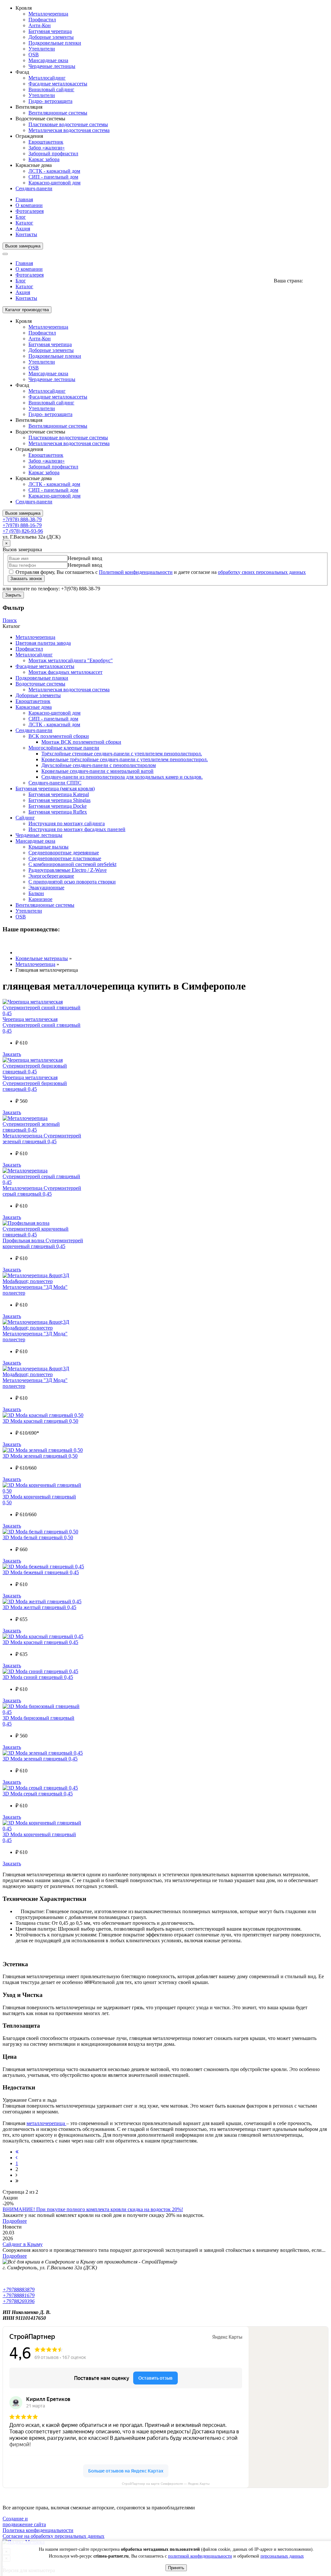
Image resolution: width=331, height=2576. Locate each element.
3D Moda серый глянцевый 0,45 (38, 1794)
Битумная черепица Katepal (59, 794)
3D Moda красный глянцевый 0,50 (40, 1421)
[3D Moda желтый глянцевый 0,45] (42, 1601)
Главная (24, 199)
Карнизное (40, 899)
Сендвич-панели (34, 188)
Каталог (24, 223)
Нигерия (314, 281)
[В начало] (17, 2152)
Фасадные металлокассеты (58, 84)
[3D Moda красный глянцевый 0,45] (43, 1636)
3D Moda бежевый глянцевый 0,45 (41, 1572)
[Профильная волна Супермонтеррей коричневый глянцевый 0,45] (43, 1235)
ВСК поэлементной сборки (59, 736)
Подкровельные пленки (55, 43)
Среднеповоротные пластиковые (65, 858)
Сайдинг (25, 818)
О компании (29, 205)
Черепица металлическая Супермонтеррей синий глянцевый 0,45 (42, 1025)
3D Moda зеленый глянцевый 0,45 (40, 1759)
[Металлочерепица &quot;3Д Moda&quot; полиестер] (43, 1281)
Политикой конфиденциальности (136, 572)
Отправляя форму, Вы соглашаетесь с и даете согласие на (160, 572)
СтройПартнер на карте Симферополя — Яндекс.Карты (166, 2484)
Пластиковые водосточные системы (68, 124)
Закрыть (13, 595)
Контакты (26, 234)
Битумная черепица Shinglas (59, 800)
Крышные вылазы (48, 847)
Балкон (36, 893)
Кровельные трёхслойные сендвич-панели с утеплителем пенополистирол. (125, 759)
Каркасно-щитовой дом (54, 183)
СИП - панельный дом (53, 177)
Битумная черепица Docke (58, 806)
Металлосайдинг (47, 78)
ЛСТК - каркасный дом (54, 171)
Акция (23, 229)
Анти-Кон (40, 25)
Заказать (12, 1054)
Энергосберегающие (51, 876)
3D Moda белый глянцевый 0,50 (38, 1537)
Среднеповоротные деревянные (64, 853)
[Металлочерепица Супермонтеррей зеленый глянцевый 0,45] (43, 1130)
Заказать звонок (26, 579)
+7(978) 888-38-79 (22, 519)
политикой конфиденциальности (200, 2556)
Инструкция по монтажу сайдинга (67, 823)
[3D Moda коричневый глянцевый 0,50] (43, 1491)
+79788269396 (19, 2301)
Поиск (10, 620)
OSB (34, 55)
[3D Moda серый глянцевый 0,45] (40, 1788)
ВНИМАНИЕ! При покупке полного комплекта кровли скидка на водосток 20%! (93, 2209)
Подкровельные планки (42, 678)
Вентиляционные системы (58, 113)
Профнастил (42, 20)
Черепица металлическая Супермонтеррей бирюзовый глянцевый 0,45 (35, 1083)
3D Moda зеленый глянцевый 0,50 (40, 1456)
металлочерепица (46, 2123)
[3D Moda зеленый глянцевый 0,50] (43, 1450)
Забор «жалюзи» (47, 148)
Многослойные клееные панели (64, 748)
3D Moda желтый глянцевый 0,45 (39, 1607)
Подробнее (15, 2221)
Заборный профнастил (53, 153)
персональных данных (282, 2556)
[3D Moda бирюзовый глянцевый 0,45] (43, 1712)
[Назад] (16, 2158)
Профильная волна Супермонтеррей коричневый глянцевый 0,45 (43, 1243)
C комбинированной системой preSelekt (72, 864)
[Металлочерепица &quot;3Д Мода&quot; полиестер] (43, 1328)
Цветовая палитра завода (43, 643)
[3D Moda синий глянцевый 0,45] (40, 1671)
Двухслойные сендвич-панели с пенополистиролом (99, 765)
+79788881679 (19, 2295)
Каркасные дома (34, 707)
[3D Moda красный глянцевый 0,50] (43, 1415)
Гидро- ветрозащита (50, 101)
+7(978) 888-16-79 (22, 525)
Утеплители (42, 49)
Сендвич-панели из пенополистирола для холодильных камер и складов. (122, 777)
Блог (21, 217)
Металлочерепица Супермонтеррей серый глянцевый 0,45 (42, 1191)
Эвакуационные (46, 888)
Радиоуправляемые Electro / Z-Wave (68, 870)
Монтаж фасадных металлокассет (65, 672)
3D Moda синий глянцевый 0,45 (38, 1677)
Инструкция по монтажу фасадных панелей (77, 829)
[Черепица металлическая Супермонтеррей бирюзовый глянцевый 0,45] (43, 1072)
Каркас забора (44, 159)
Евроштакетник (46, 142)
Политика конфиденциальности (38, 2530)
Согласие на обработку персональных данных (53, 2536)
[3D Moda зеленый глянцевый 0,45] (43, 1753)
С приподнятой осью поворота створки (72, 882)
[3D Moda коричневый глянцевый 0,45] (43, 1829)
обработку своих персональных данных (262, 572)
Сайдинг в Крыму (23, 2244)
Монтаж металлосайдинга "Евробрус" (71, 660)
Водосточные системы (40, 684)
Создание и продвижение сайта (24, 2521)
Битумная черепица (50, 31)
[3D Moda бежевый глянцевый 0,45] (43, 1567)
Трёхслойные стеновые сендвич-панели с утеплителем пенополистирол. (122, 754)
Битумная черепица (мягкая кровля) (55, 789)
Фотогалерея (30, 211)
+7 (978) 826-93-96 (23, 531)
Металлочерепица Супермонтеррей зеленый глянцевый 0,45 (42, 1139)
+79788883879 (19, 2290)
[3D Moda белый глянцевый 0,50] (40, 1532)
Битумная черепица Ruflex (58, 812)
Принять (176, 2568)
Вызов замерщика (23, 246)
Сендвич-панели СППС (55, 783)
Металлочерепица (48, 14)
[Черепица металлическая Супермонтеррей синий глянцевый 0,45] (43, 1013)
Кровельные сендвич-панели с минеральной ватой (97, 771)
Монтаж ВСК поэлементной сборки (81, 742)
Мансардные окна (48, 60)
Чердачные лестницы (52, 66)
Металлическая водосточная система (69, 130)
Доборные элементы (51, 37)
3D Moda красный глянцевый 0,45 (40, 1642)
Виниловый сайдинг (51, 89)
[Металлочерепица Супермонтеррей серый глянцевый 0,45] (43, 1182)
